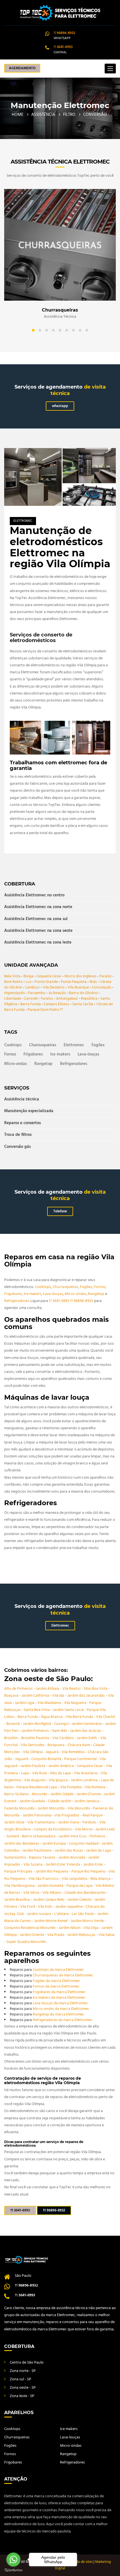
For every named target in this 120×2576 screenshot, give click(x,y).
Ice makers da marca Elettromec (59, 1998)
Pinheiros (98, 1836)
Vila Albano (52, 1893)
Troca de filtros (18, 1135)
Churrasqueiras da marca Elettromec (63, 1975)
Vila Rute (40, 1773)
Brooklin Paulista (36, 1738)
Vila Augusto (35, 1780)
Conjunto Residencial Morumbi (30, 1928)
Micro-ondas (15, 1064)
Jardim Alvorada (72, 1858)
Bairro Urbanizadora (39, 1836)
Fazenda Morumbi (20, 1808)
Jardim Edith (87, 1738)
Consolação (102, 987)
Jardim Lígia (25, 1703)
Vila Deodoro (54, 987)
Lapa (25, 1773)
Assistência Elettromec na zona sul (36, 919)
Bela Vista (12, 976)
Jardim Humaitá (51, 1886)
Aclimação (57, 993)
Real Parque (93, 1815)
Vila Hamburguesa (20, 1886)
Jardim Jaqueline (69, 1907)
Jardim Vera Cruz (73, 1836)
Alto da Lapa (61, 1773)
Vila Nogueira (75, 1703)
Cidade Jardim (60, 1801)
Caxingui (62, 1724)
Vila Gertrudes (33, 1745)
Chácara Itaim (79, 1745)
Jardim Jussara (39, 1914)
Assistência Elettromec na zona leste (38, 942)
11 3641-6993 (59, 1301)
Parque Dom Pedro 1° (45, 1010)
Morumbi (40, 1794)
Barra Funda (31, 1004)
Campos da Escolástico (53, 1829)
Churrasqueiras (43, 1045)
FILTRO (69, 115)
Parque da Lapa (80, 1886)
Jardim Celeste (80, 1900)
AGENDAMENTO (22, 68)
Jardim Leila (105, 1829)
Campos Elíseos (57, 1004)
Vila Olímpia (33, 1752)
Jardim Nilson (70, 1928)
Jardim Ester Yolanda (63, 1865)
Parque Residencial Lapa (37, 1787)
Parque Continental (81, 1759)
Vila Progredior (67, 1815)
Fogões (98, 1045)
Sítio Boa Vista (96, 1689)
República (89, 999)
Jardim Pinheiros (36, 1731)
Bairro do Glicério (83, 993)
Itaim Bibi (60, 1731)
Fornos (10, 1054)
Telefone (60, 1211)
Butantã (14, 1724)
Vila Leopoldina (75, 1879)
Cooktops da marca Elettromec (58, 1970)
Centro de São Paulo (27, 2363)
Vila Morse (84, 1829)
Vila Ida (59, 1696)
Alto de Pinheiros (19, 1689)
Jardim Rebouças (82, 1935)
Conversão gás (17, 1147)
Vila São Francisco (44, 1879)
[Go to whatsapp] (13, 2560)
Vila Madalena (50, 1703)
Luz (29, 982)
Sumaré (13, 1836)
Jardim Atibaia (48, 1689)
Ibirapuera (56, 1745)
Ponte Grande (46, 982)
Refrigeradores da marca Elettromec (63, 2020)
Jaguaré (22, 1759)
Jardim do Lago (99, 1851)
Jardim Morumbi (51, 1808)
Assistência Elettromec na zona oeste (38, 931)
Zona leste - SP (22, 2396)
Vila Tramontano (42, 1822)
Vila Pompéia (71, 1787)
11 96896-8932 (82, 1301)
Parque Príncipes (19, 1872)
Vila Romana (95, 1787)
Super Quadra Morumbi (27, 1942)
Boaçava (12, 1696)
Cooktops (13, 1045)
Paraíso (105, 976)
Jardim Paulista (33, 1766)
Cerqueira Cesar (90, 1766)
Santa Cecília (83, 1004)
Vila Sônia (32, 1893)
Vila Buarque (78, 987)
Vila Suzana (33, 1865)
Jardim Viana (69, 1822)
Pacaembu (37, 993)
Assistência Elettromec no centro (34, 896)
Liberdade (13, 999)
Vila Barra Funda (80, 1717)
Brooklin (12, 1738)
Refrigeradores (74, 1064)
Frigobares (33, 1054)
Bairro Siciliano (17, 1794)
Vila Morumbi (79, 1808)
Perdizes (90, 1822)
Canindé (31, 999)
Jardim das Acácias (86, 1731)
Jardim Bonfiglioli (37, 1724)
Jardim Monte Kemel (51, 1921)
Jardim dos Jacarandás (86, 1696)
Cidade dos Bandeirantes (86, 1893)
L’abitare (62, 1914)
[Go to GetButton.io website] (13, 2570)
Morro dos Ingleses (80, 976)
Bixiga (28, 976)
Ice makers (60, 1054)
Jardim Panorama (37, 1815)
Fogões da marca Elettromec (56, 1981)
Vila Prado (56, 1935)
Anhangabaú (67, 999)
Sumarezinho (15, 1858)
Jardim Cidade (62, 1794)
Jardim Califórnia (36, 1696)
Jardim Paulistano (37, 1851)
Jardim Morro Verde (88, 1921)
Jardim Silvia (15, 1822)
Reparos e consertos (22, 1123)
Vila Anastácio (86, 1773)
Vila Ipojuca (59, 1780)
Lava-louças (88, 1054)
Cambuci (32, 987)
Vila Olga (92, 1928)
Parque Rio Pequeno (89, 1872)
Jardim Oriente (32, 1935)
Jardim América (61, 1766)
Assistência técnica (22, 1100)
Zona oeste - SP (23, 2388)
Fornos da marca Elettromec (56, 1987)
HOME (18, 115)
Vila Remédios (74, 1752)
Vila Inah (45, 1907)
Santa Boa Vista (37, 1710)
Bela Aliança (101, 1879)
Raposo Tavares (43, 1858)
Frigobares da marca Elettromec (59, 1992)
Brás (93, 982)
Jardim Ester (94, 1865)
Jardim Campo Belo (49, 1900)
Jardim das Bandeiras (22, 1844)
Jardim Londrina (85, 1780)
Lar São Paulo (83, 1914)
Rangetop (43, 1064)
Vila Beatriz (72, 1689)
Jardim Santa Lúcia (69, 1710)
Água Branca (52, 1717)
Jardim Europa (54, 1844)
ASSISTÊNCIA (43, 115)
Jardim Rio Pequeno (52, 1872)
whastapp (60, 406)
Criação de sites (81, 2562)
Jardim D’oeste (89, 1794)
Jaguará (52, 1752)
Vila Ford (28, 1907)
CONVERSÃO (95, 115)
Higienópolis (15, 993)
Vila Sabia (106, 1935)
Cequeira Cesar (49, 976)
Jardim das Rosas (69, 1851)
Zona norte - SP (23, 2371)
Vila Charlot (106, 1717)
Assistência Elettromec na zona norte (38, 907)
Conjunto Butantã (47, 1759)
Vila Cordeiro (63, 1738)
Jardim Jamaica (87, 1801)
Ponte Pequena (74, 982)
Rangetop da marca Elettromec (58, 2014)
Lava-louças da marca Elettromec (60, 2003)
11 (64, 33)
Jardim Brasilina (17, 1900)
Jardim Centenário (87, 1724)
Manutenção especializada (29, 1111)
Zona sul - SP (21, 2379)
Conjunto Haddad (84, 1844)
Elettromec (23, 521)
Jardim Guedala (33, 1801)
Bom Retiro (13, 982)
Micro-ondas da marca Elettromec (61, 2009)
